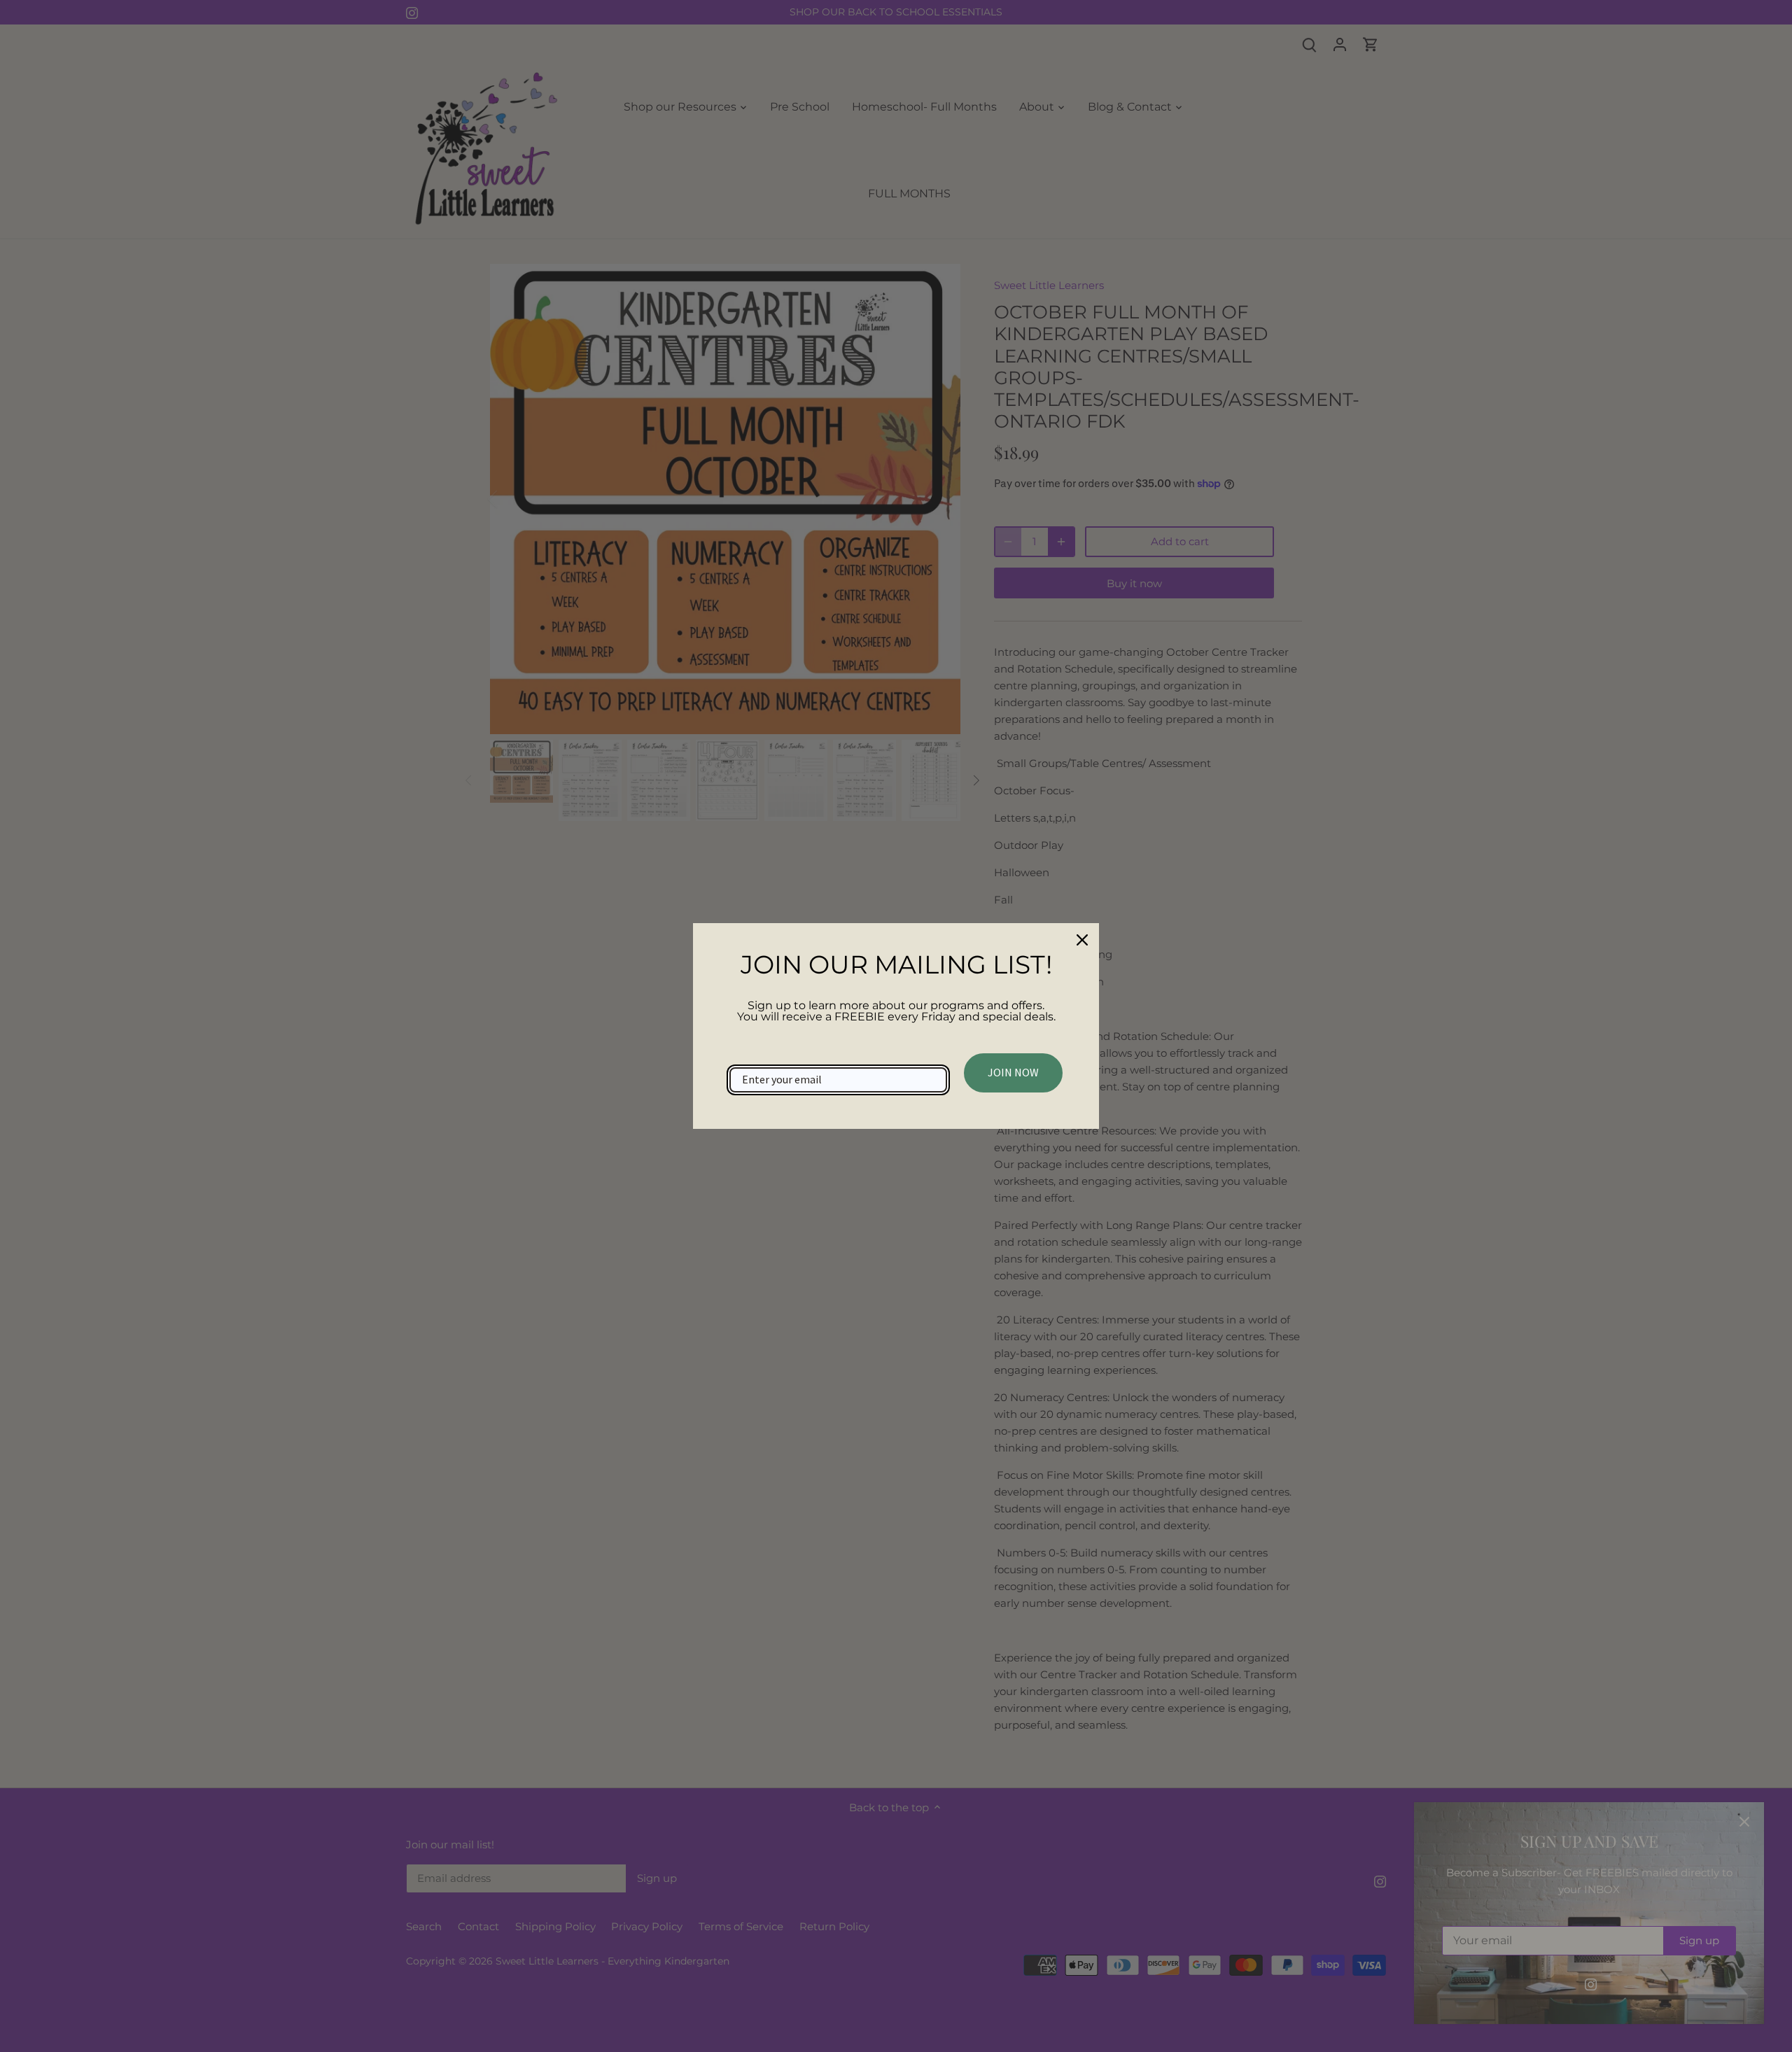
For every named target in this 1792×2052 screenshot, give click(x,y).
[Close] (1082, 940)
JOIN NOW (1013, 1072)
